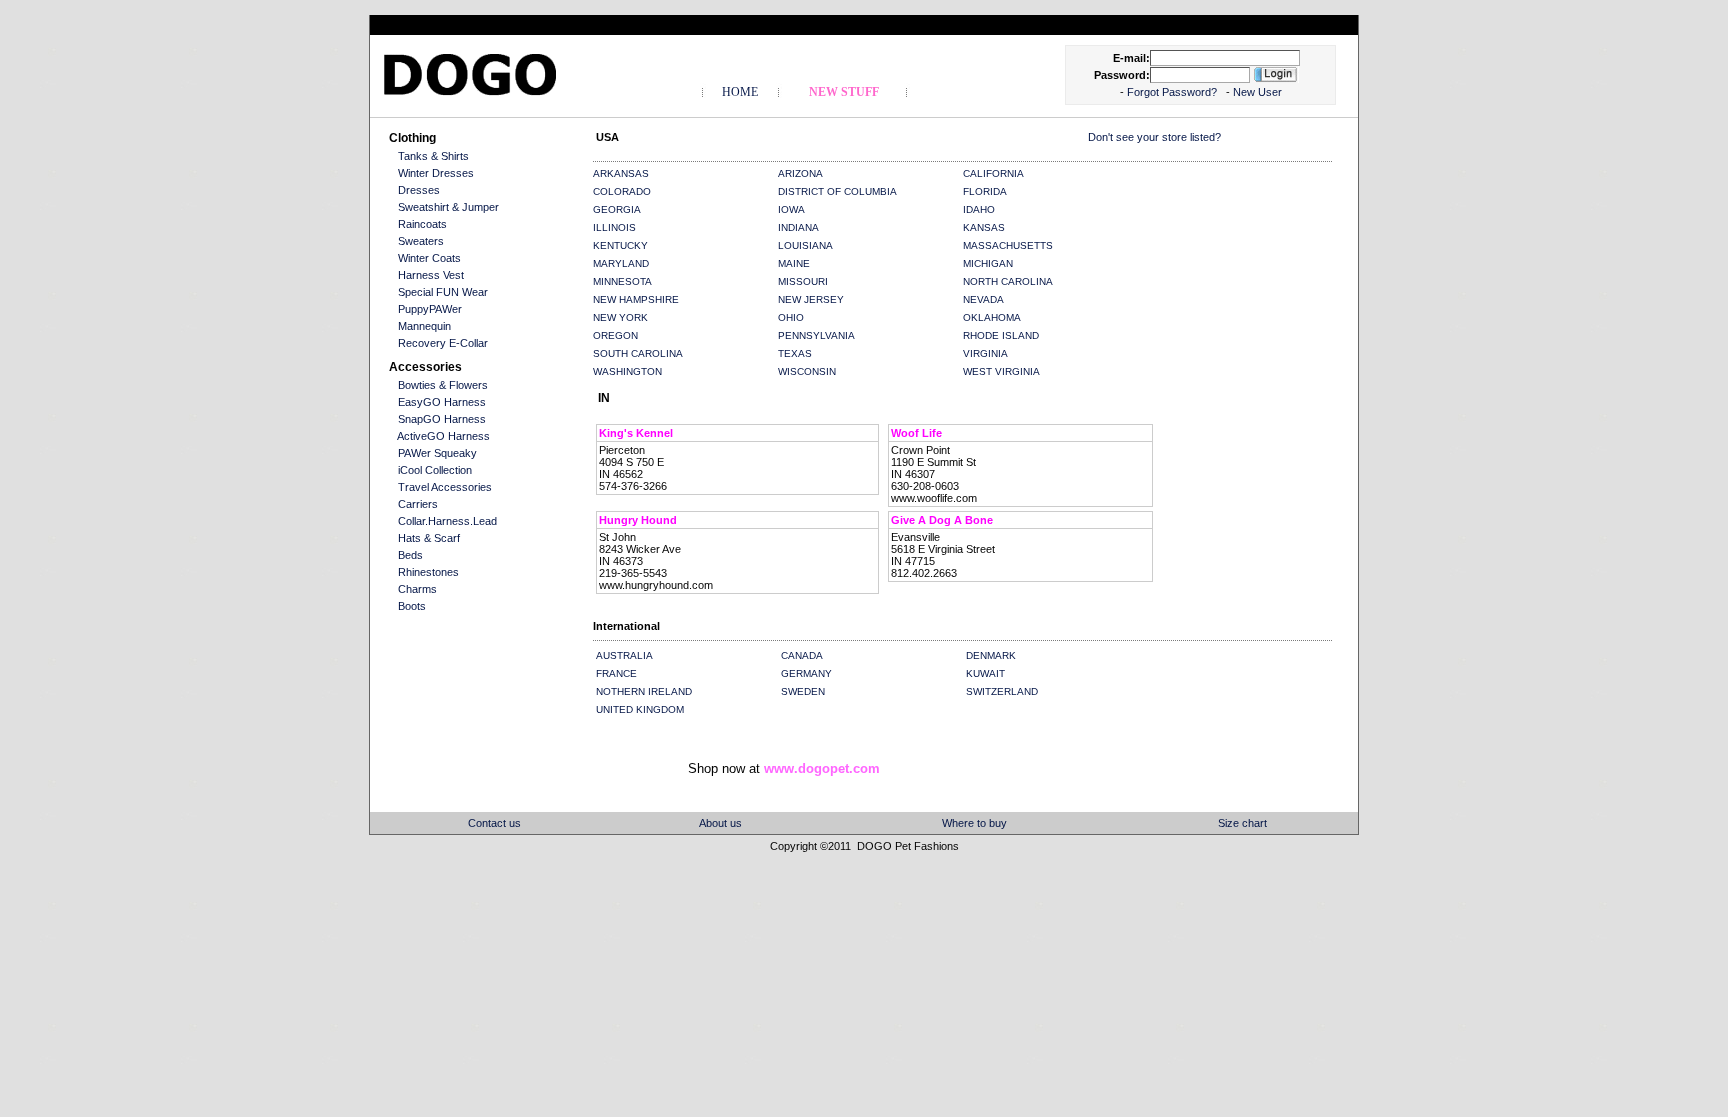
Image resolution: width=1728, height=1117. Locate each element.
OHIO (791, 317)
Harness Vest (431, 275)
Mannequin (424, 326)
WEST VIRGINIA (1001, 371)
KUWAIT (985, 673)
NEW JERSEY (811, 299)
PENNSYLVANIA (816, 335)
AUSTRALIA (624, 655)
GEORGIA (617, 209)
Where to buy (974, 823)
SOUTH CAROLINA (638, 353)
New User (1257, 92)
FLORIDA (985, 191)
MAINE (794, 263)
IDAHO (979, 209)
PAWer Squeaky (437, 453)
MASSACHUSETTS (1008, 245)
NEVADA (983, 299)
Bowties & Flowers (443, 385)
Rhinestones (428, 572)
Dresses (419, 190)
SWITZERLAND (1002, 691)
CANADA (802, 655)
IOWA (791, 209)
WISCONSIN (807, 371)
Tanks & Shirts (433, 156)
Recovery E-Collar (443, 343)
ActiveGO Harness (443, 436)
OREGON (615, 335)
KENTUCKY (620, 245)
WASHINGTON (627, 371)
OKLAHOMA (992, 317)
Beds (410, 555)
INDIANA (798, 227)
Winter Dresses (436, 173)
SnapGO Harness (442, 419)
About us (720, 823)
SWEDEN (803, 691)
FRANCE (616, 673)
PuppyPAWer (430, 309)
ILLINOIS (614, 227)
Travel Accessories (445, 487)
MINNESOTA (622, 281)
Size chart (1242, 823)
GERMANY (806, 673)
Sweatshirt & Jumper (448, 207)
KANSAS (984, 227)
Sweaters (421, 241)
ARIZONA (800, 173)
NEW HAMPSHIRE (636, 299)
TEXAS (795, 353)
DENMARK (991, 655)
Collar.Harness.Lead (447, 521)
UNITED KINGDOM (640, 709)
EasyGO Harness (442, 402)
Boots (412, 606)
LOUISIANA (805, 245)
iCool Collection (435, 470)
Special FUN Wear (443, 292)
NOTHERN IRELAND (644, 691)
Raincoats (422, 224)
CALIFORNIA (993, 173)
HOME (740, 92)
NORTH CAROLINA (1008, 281)
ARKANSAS (621, 173)
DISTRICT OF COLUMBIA (837, 191)
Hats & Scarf (429, 538)
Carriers (418, 504)
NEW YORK (620, 317)
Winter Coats (429, 258)
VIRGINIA (985, 353)
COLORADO (622, 191)
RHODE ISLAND (1001, 335)
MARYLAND (621, 263)
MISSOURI (803, 281)
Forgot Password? (1173, 92)
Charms (417, 589)
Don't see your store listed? (1154, 137)
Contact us (494, 823)
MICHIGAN (988, 263)
